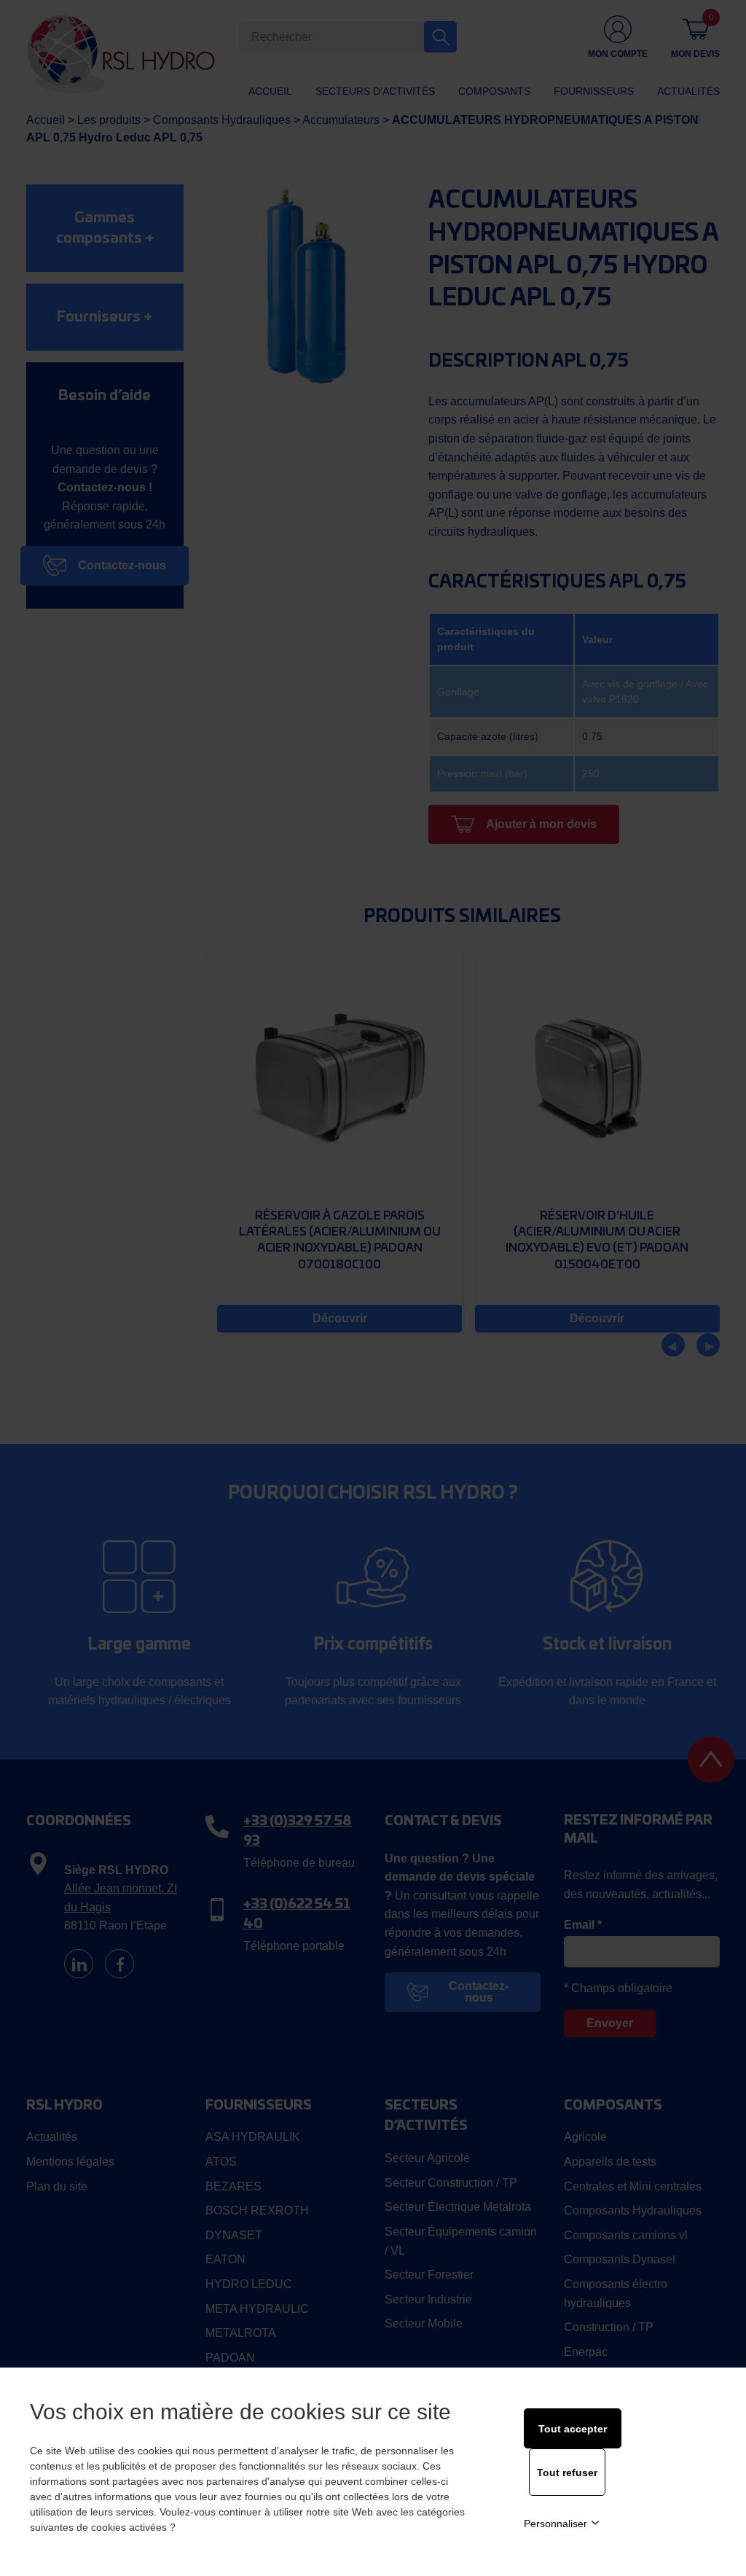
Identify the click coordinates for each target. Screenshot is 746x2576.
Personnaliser (555, 2524)
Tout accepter (573, 2429)
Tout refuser (567, 2472)
